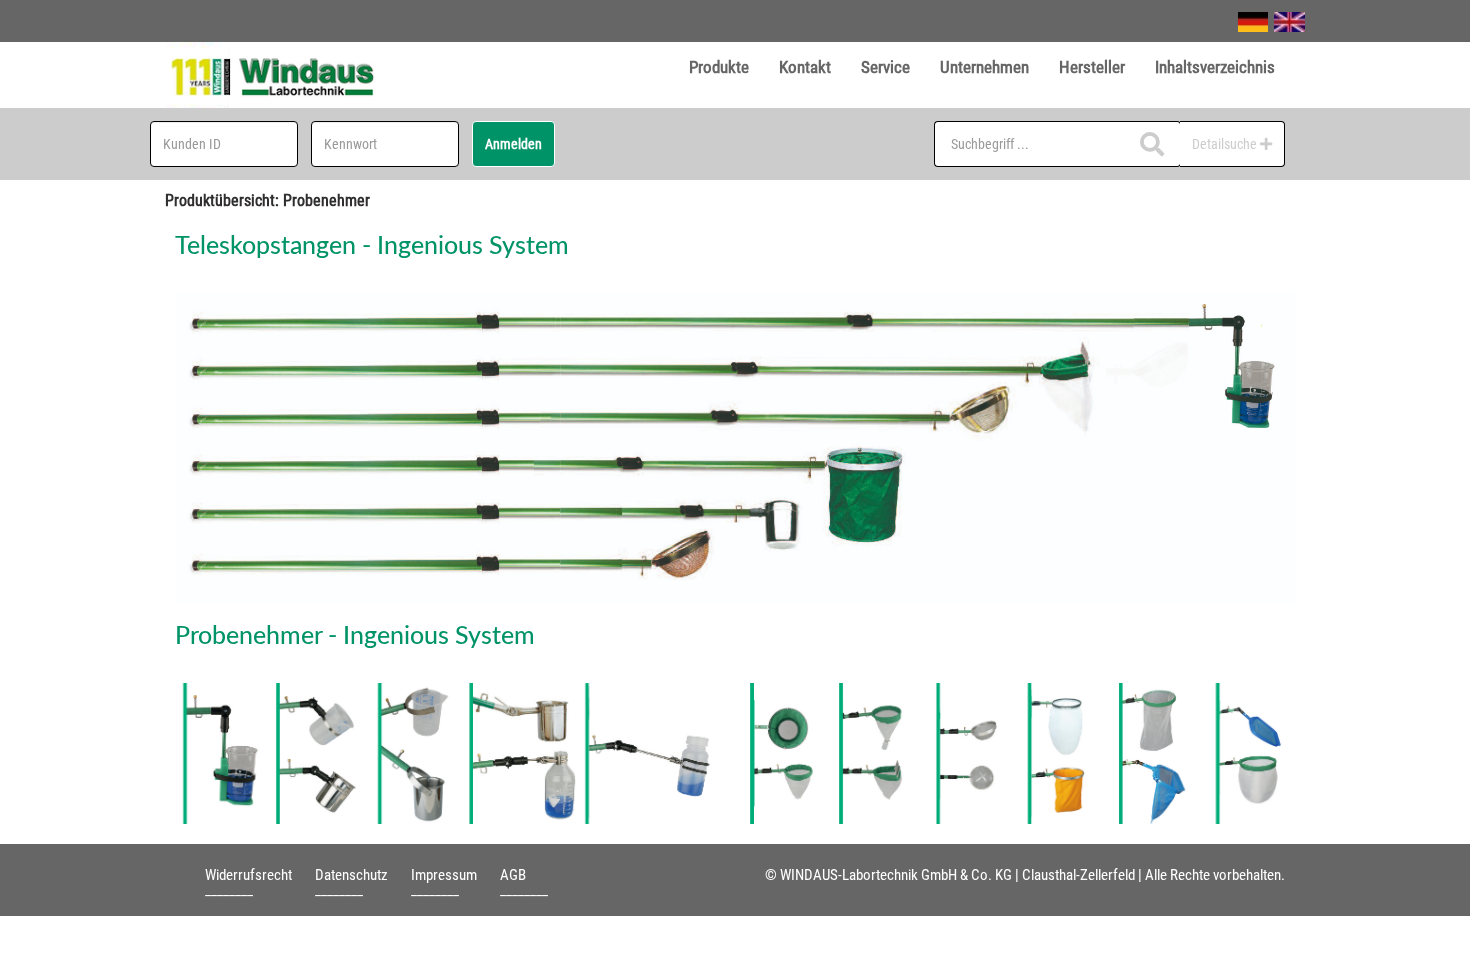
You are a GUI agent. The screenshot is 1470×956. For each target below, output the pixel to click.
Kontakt (805, 67)
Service (885, 67)
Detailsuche (1226, 144)
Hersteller (1092, 67)
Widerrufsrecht (248, 875)
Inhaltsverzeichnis (1215, 67)
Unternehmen (984, 67)
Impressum (444, 875)
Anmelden (513, 144)
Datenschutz (351, 875)
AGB (513, 875)
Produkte (719, 67)
